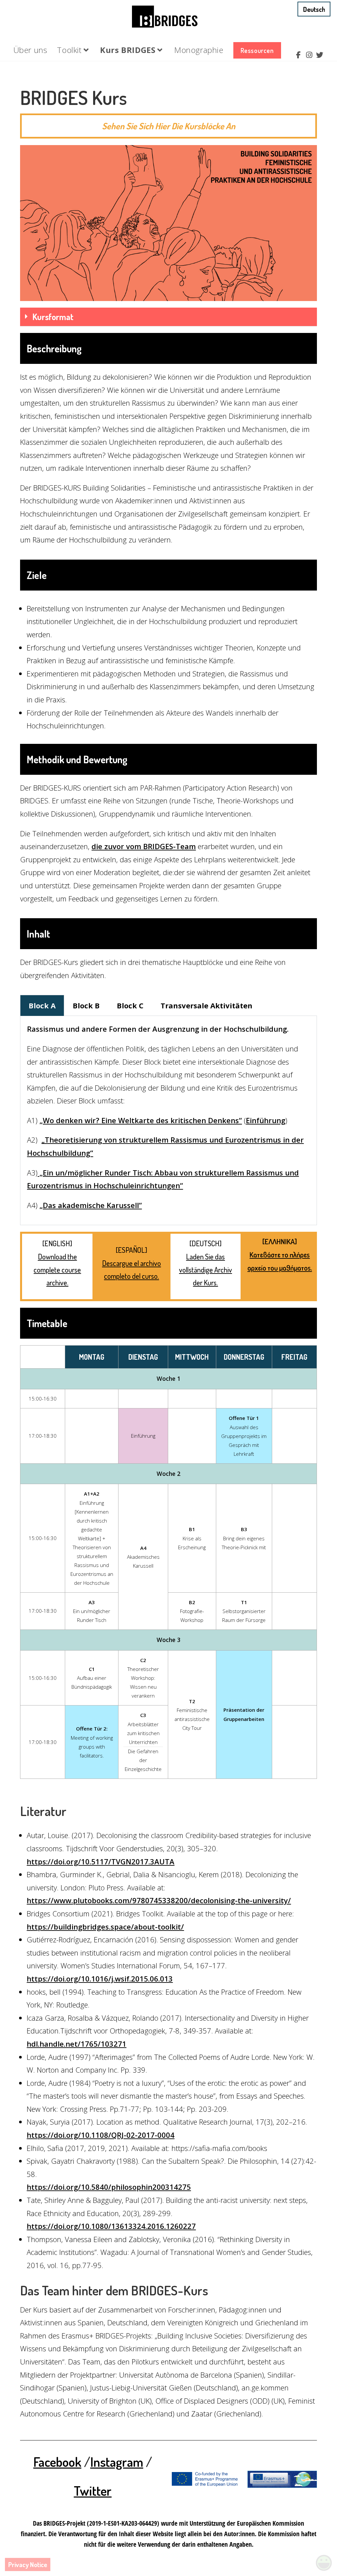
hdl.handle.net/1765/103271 (77, 2044)
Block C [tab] (130, 1005)
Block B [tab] (86, 1005)
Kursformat (53, 317)
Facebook (57, 2462)
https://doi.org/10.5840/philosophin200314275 (109, 2187)
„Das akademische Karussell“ (91, 1205)
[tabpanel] (168, 1121)
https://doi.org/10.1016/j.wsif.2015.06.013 (100, 1979)
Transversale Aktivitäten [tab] (207, 1005)
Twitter (93, 2490)
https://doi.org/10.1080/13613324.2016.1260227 (111, 2226)
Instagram (117, 2462)
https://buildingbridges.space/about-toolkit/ (105, 1927)
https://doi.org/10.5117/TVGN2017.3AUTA (101, 1861)
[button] (168, 317)
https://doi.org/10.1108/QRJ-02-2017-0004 (101, 2135)
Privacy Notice (28, 2564)
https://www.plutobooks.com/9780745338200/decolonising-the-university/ (159, 1900)
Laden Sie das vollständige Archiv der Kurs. (206, 1269)
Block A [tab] (42, 1005)
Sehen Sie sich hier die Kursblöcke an (169, 126)
